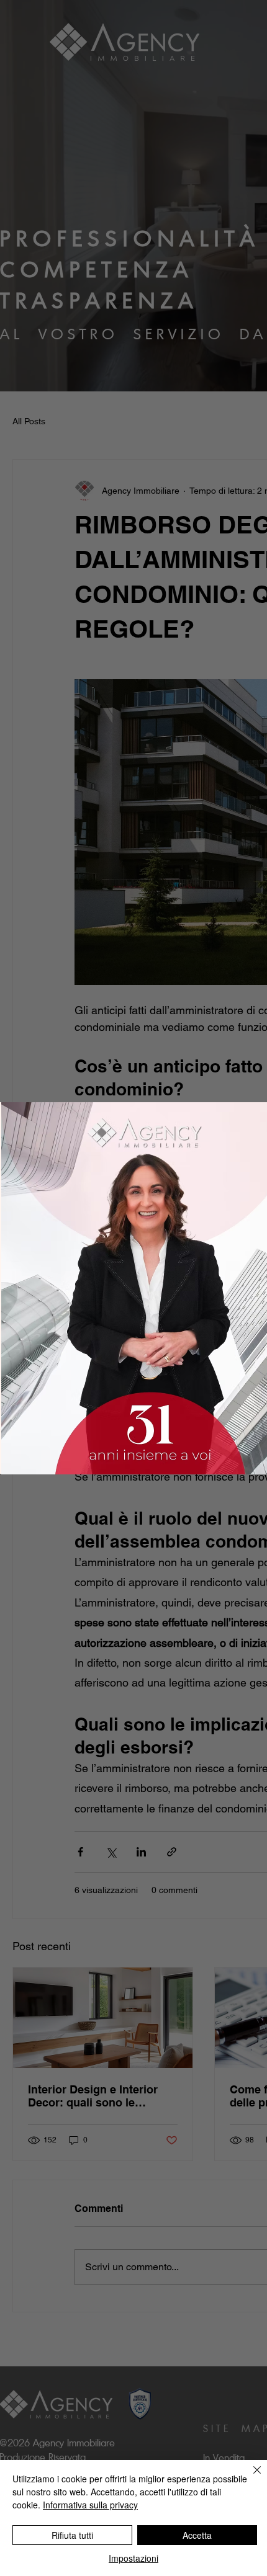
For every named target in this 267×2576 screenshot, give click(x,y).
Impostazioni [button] (133, 2558)
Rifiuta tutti (72, 2535)
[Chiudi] (250, 2477)
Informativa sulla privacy (90, 2505)
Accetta (197, 2535)
